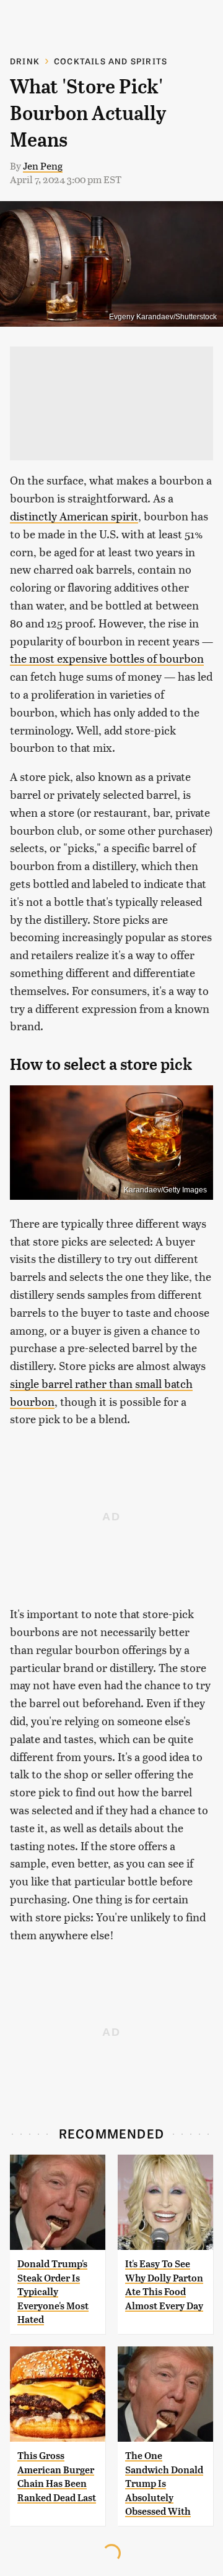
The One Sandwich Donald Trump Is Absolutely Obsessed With (164, 2483)
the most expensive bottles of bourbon (107, 658)
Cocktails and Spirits (111, 61)
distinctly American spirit (74, 516)
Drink (25, 61)
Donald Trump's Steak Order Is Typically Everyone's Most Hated (53, 2292)
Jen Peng (43, 166)
